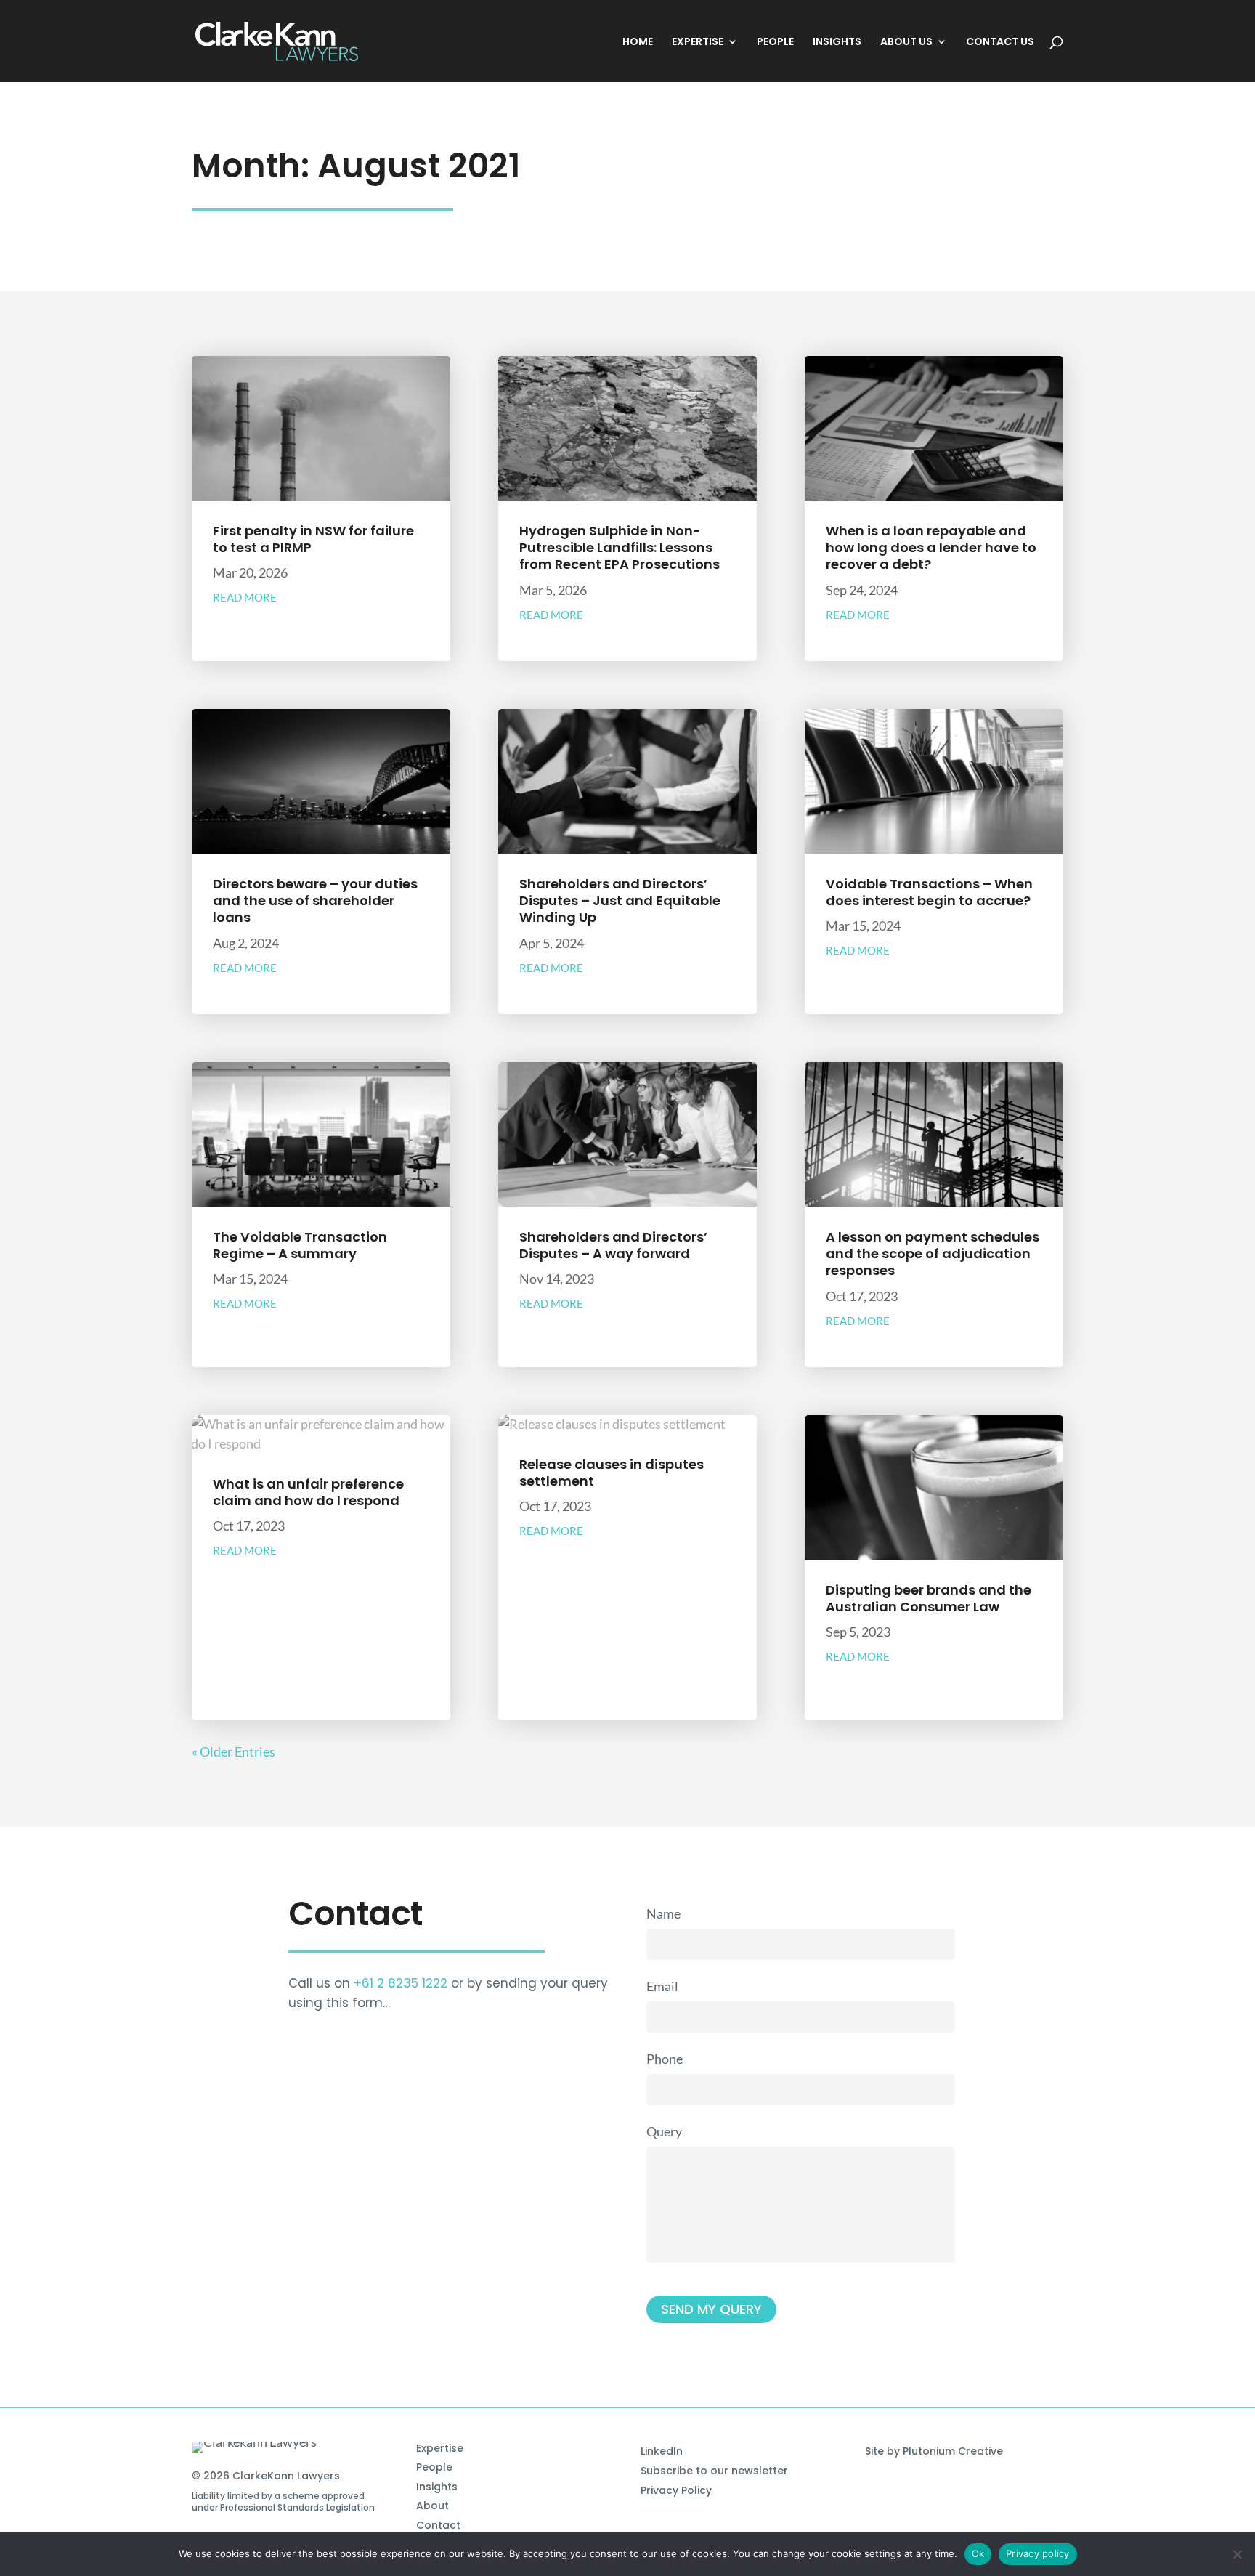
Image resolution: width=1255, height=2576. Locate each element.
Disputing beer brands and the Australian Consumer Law (929, 1598)
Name (663, 1913)
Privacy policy (1038, 2553)
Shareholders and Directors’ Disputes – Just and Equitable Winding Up (620, 901)
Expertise (440, 2448)
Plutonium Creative (953, 2451)
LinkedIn (662, 2451)
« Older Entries (233, 1751)
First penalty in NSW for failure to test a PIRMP (313, 539)
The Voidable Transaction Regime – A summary (300, 1245)
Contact (438, 2525)
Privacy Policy (676, 2490)
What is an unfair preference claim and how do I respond (308, 1492)
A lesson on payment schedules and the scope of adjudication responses (933, 1254)
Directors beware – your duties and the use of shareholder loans (315, 901)
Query (664, 2131)
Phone (665, 2059)
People (434, 2467)
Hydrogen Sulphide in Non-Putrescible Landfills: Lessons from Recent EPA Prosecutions (620, 548)
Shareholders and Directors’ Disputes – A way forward (613, 1245)
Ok (978, 2553)
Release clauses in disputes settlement (612, 1473)
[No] (1237, 2554)
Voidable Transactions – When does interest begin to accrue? (929, 892)
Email (662, 1986)
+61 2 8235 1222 (401, 1983)
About (432, 2506)
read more (245, 597)
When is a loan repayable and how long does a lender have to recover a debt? (931, 548)
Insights (437, 2487)
